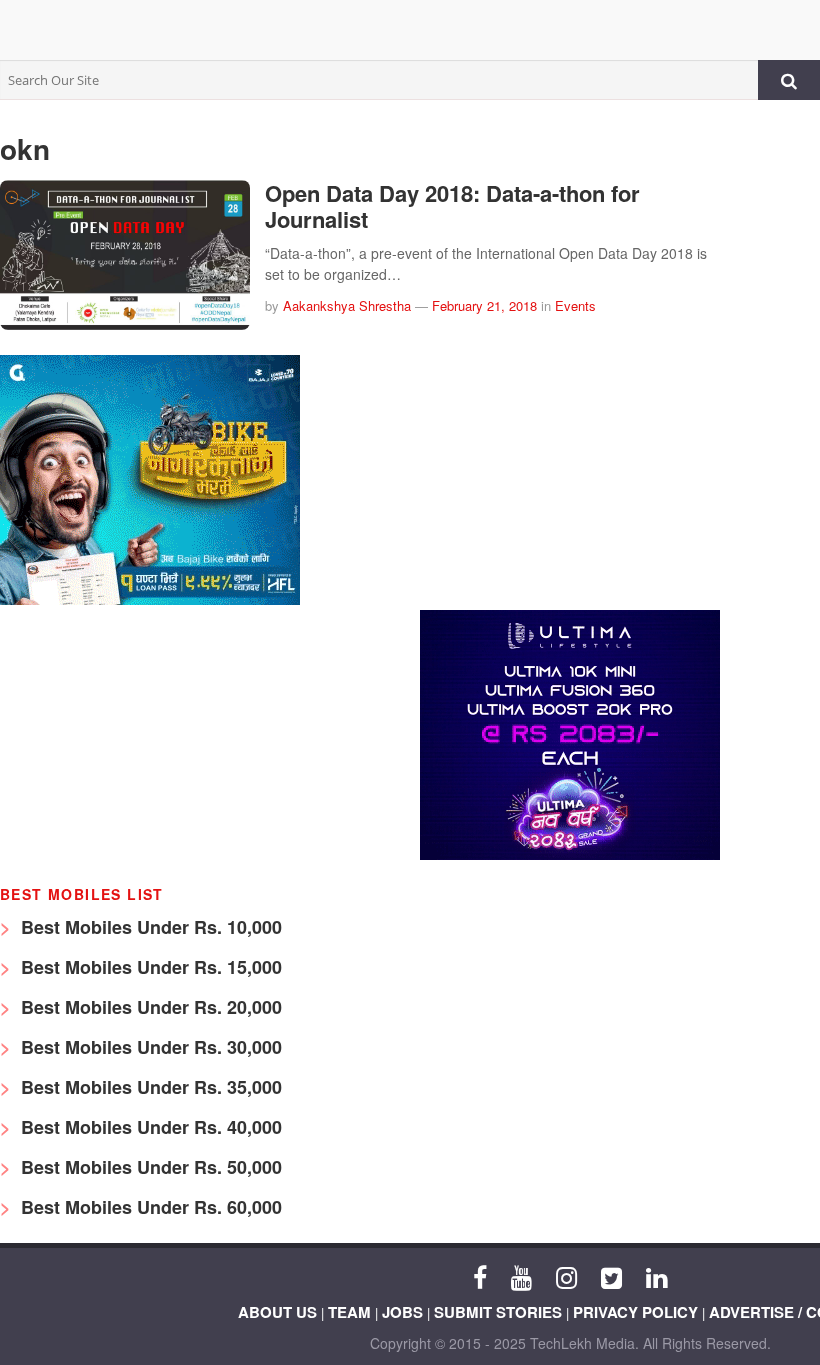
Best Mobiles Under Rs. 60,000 (149, 1207)
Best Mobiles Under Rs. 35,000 (149, 1087)
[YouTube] (521, 1276)
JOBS (402, 1312)
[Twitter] (611, 1276)
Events (575, 305)
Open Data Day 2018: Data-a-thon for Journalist (452, 206)
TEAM (349, 1312)
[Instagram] (566, 1276)
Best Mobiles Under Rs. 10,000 (149, 927)
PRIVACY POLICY (635, 1312)
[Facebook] (480, 1276)
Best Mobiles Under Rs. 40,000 (149, 1127)
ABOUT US (277, 1312)
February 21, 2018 (484, 305)
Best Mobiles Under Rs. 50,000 (149, 1167)
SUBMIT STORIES (498, 1312)
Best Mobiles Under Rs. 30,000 (149, 1047)
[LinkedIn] (656, 1276)
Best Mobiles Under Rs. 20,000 (149, 1007)
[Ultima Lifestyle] (570, 854)
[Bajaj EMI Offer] (150, 599)
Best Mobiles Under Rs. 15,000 (149, 967)
